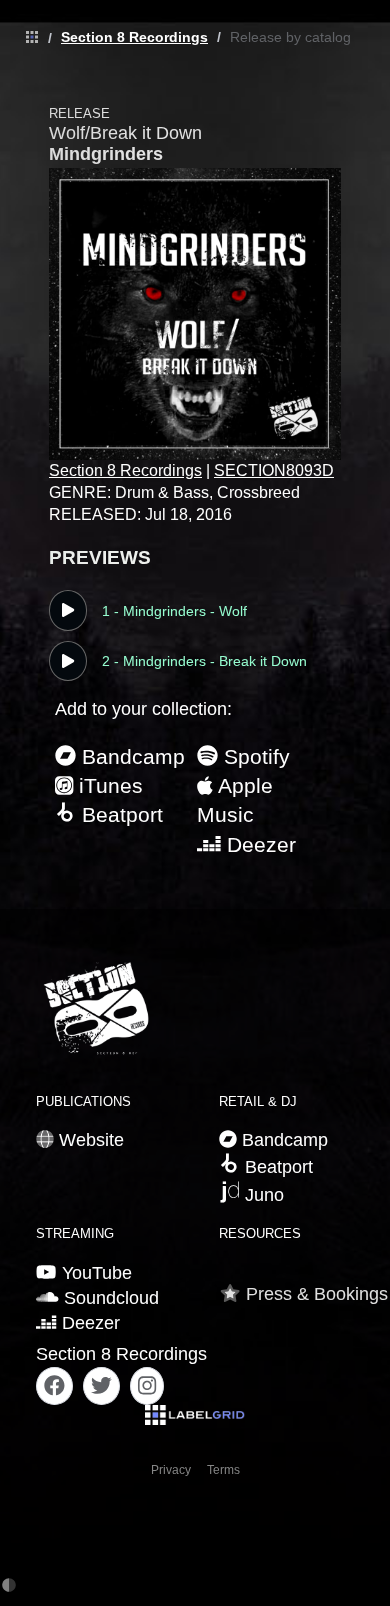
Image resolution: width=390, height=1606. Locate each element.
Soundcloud (109, 1298)
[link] (27, 38)
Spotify (254, 756)
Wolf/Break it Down (125, 133)
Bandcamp (130, 756)
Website (89, 1140)
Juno (262, 1195)
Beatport (119, 814)
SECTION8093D (274, 470)
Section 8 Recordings (134, 37)
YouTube (94, 1273)
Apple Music (235, 800)
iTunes (108, 785)
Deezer (258, 844)
